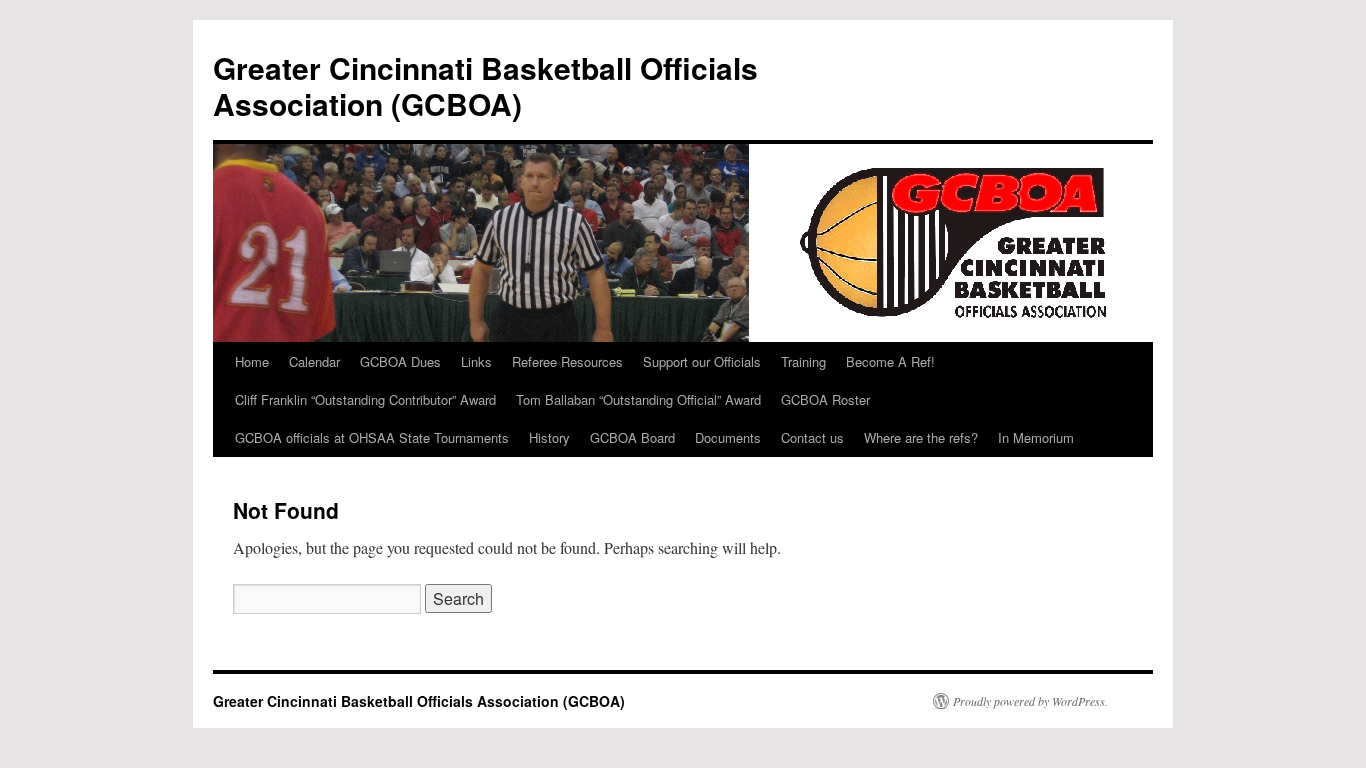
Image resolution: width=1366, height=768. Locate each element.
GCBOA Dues (400, 361)
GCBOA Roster (825, 399)
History (549, 437)
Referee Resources (567, 361)
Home (252, 361)
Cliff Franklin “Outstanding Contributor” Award (365, 399)
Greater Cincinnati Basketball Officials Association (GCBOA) (485, 85)
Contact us (812, 437)
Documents (728, 437)
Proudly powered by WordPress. (1030, 701)
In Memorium (1036, 437)
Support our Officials (702, 361)
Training (803, 361)
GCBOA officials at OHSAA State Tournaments (372, 437)
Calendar (314, 361)
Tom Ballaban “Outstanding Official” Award (638, 399)
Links (476, 361)
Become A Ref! (890, 361)
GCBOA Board (632, 437)
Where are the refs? (921, 437)
